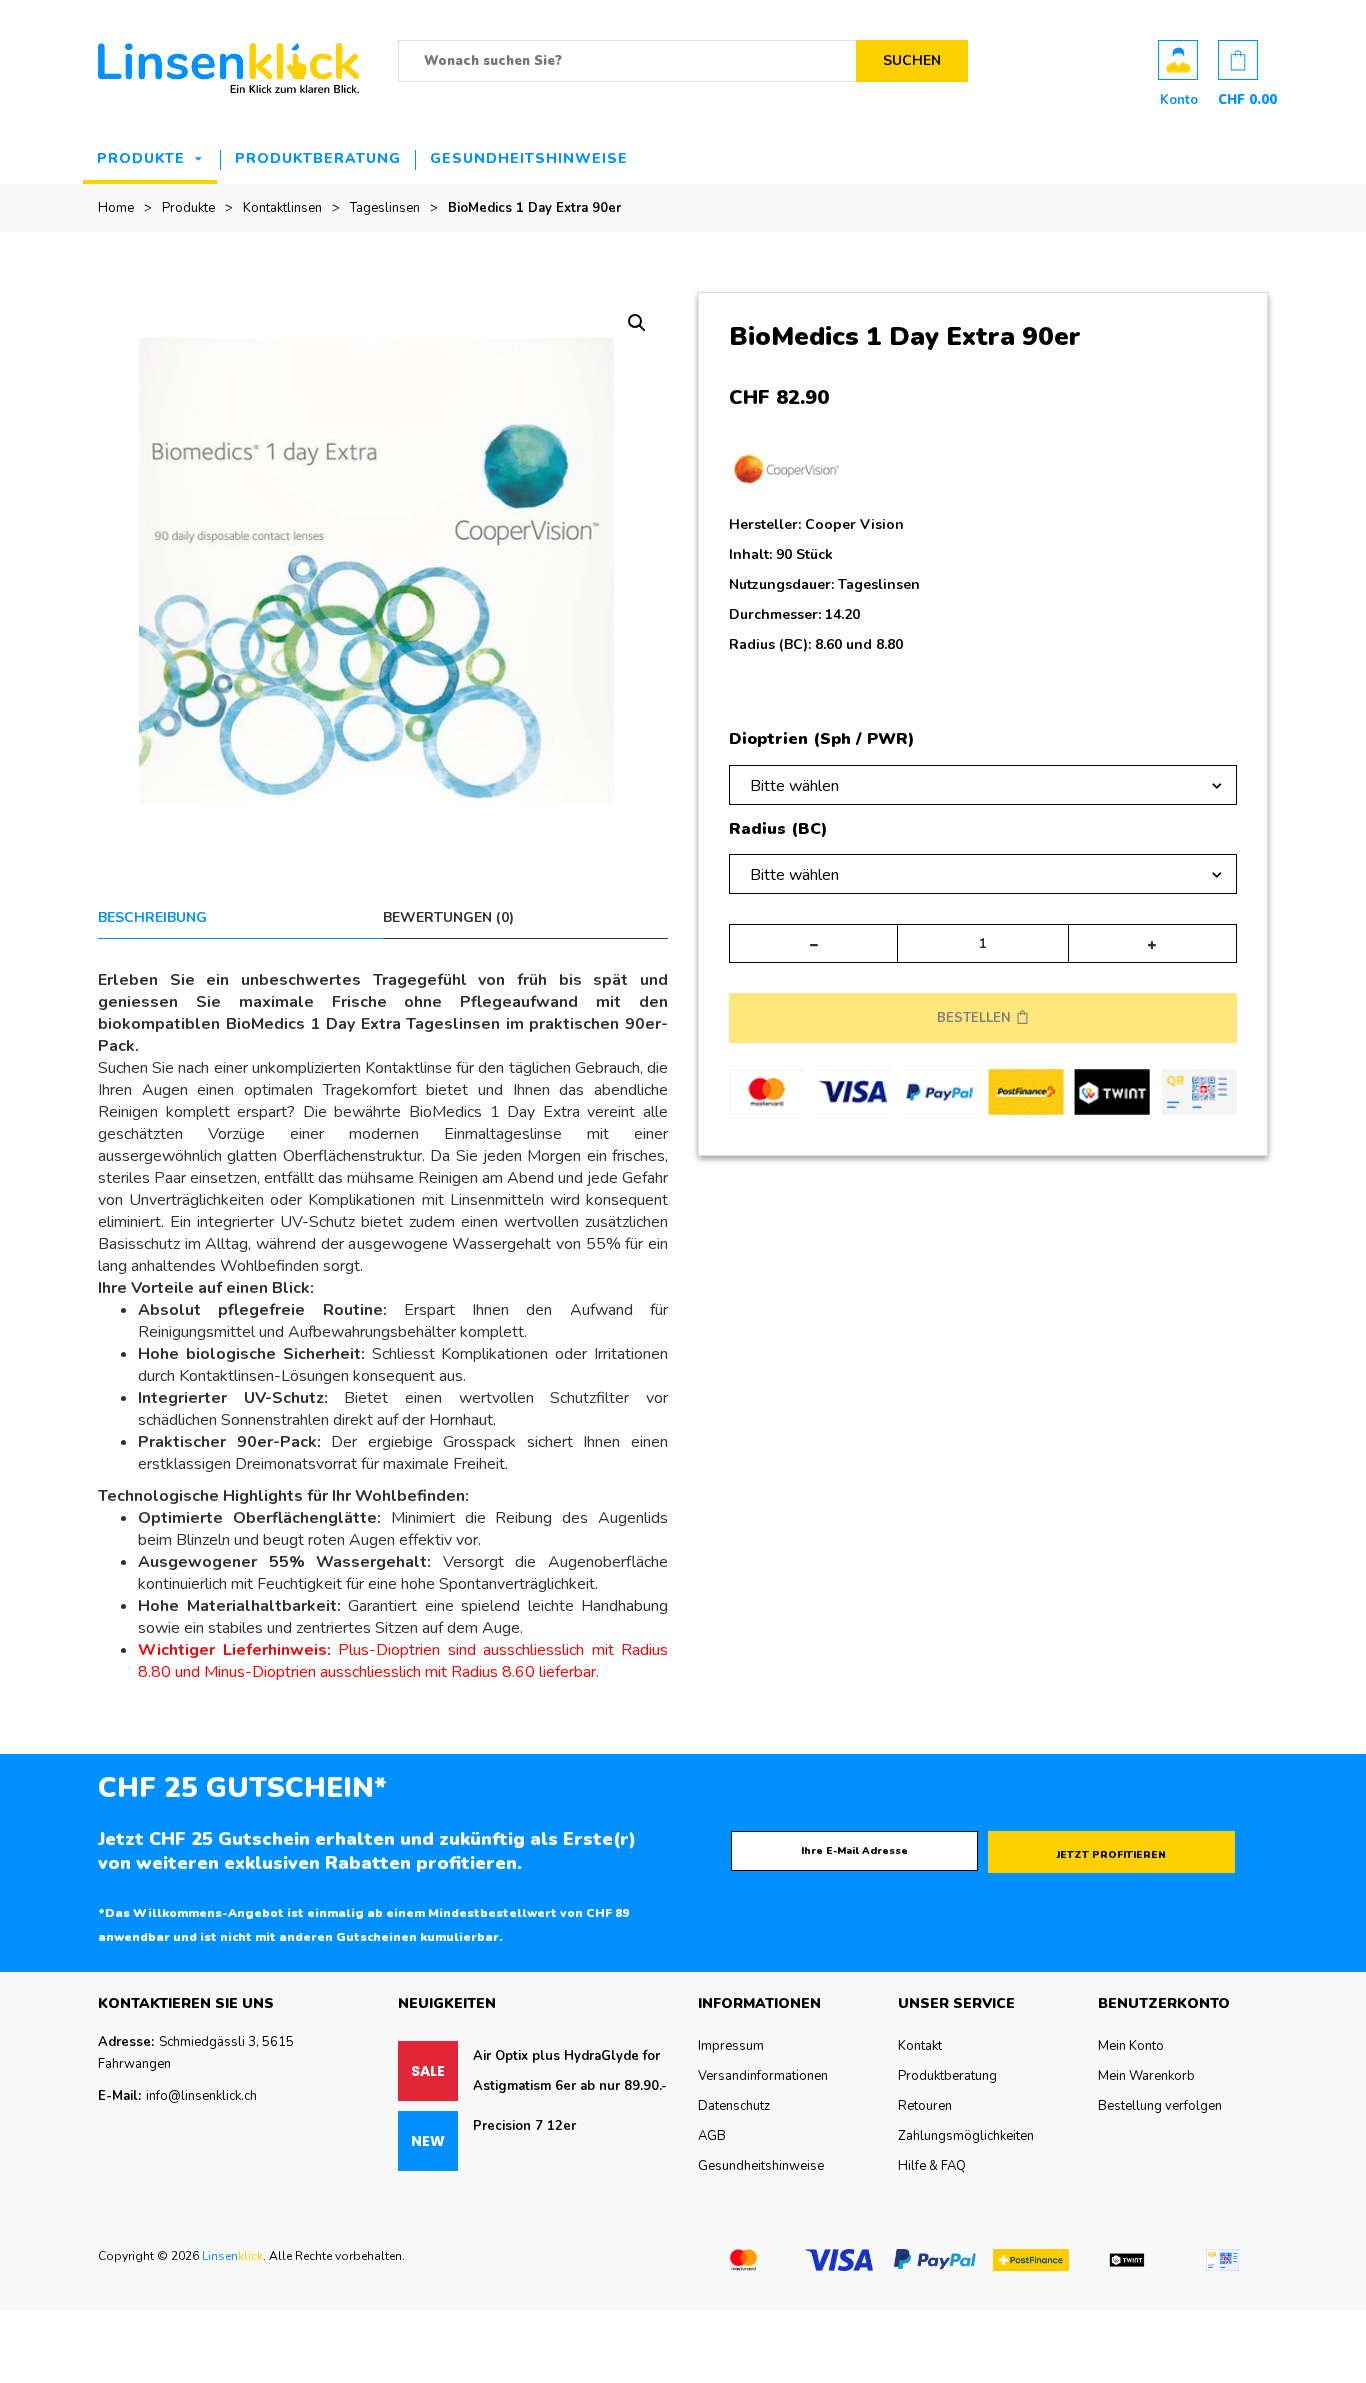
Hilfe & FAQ (932, 2166)
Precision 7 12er (524, 2126)
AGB (712, 2136)
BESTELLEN (974, 1018)
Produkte (141, 158)
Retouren (925, 2106)
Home (116, 208)
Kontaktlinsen (282, 208)
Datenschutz (734, 2106)
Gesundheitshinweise (529, 158)
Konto (1178, 60)
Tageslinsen (385, 208)
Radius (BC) (778, 830)
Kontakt (920, 2046)
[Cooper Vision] (786, 474)
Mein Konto (1131, 2046)
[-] (813, 943)
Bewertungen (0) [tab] (448, 917)
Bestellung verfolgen (1160, 2106)
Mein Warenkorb (1146, 2076)
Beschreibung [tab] (152, 917)
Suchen (912, 60)
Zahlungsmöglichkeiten (966, 2136)
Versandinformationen (763, 2076)
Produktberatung (318, 158)
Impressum (731, 2046)
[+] (1152, 943)
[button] (637, 323)
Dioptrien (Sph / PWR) (821, 740)
